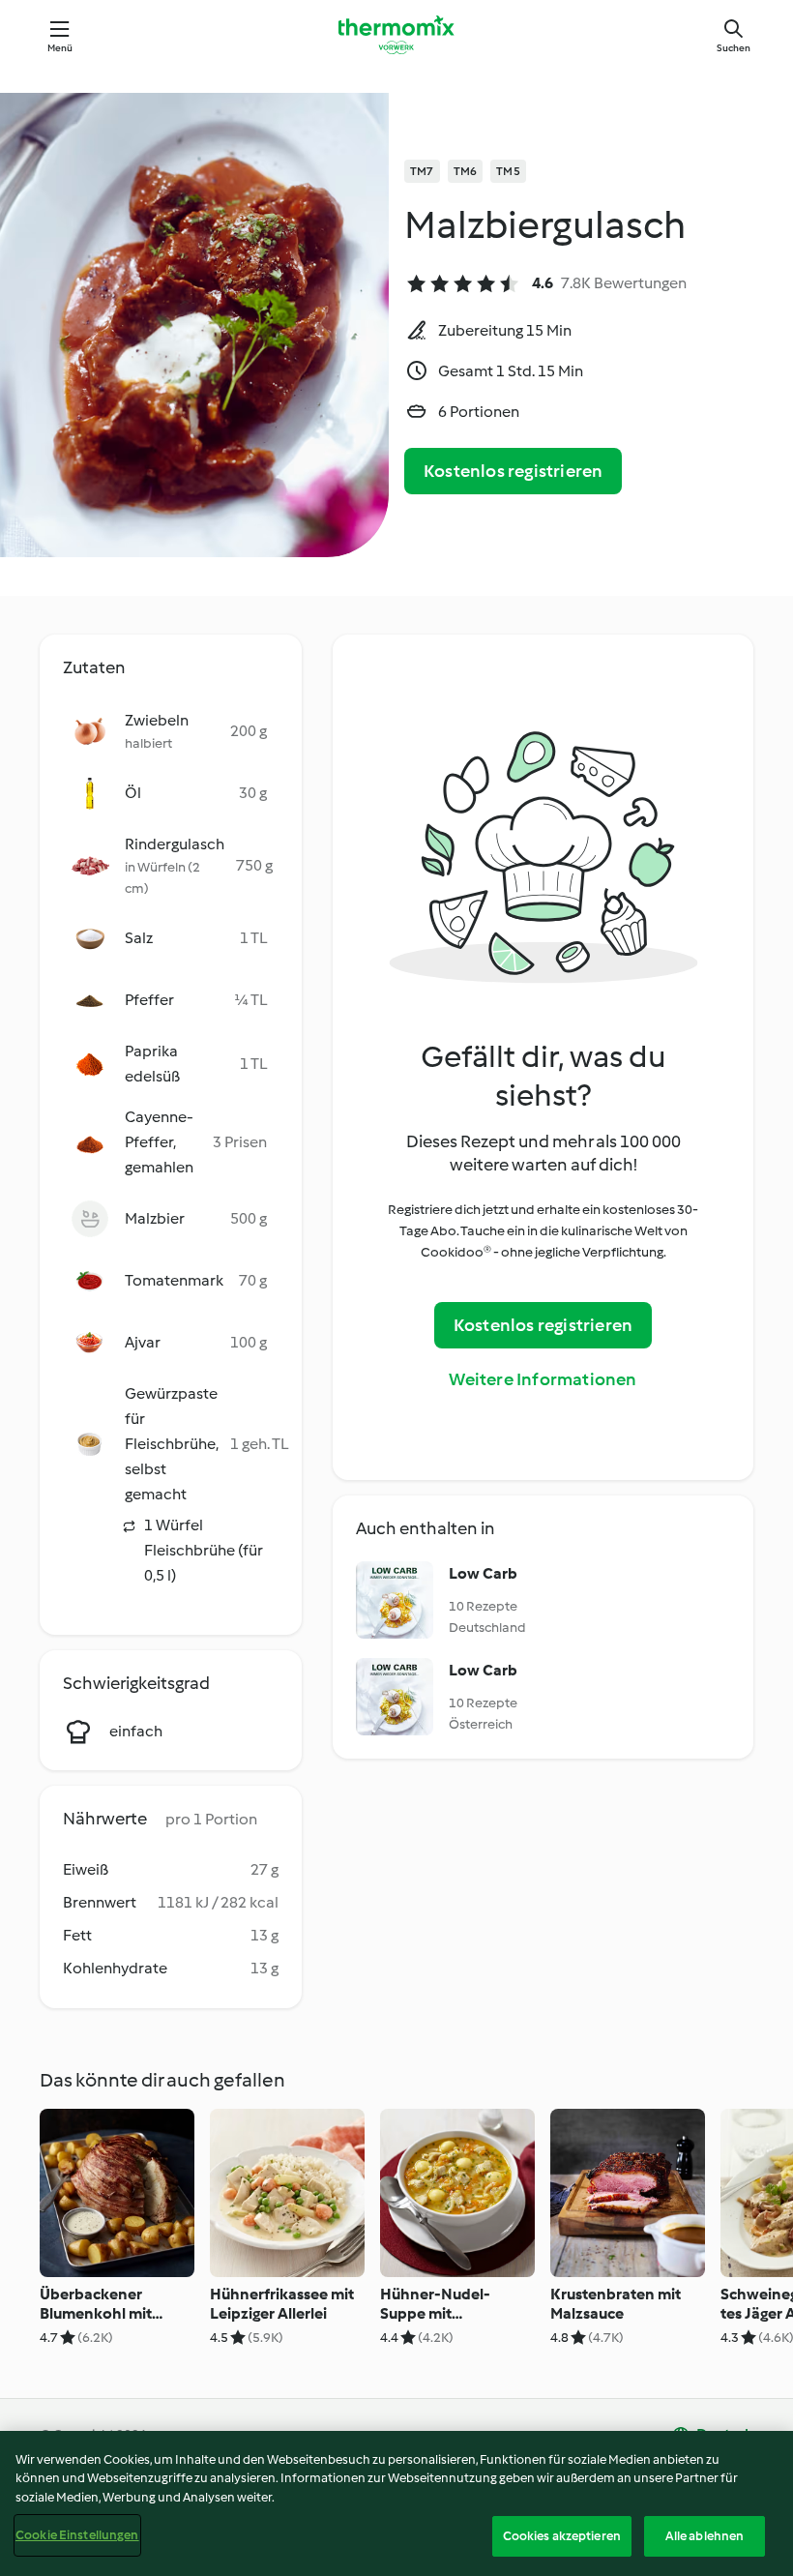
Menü (60, 48)
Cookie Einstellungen (77, 2535)
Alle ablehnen (705, 2536)
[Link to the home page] (396, 35)
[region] (396, 2503)
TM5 (508, 171)
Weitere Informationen (543, 1379)
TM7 (422, 171)
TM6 (466, 171)
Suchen (734, 48)
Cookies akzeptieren (562, 2536)
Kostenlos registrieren (513, 471)
